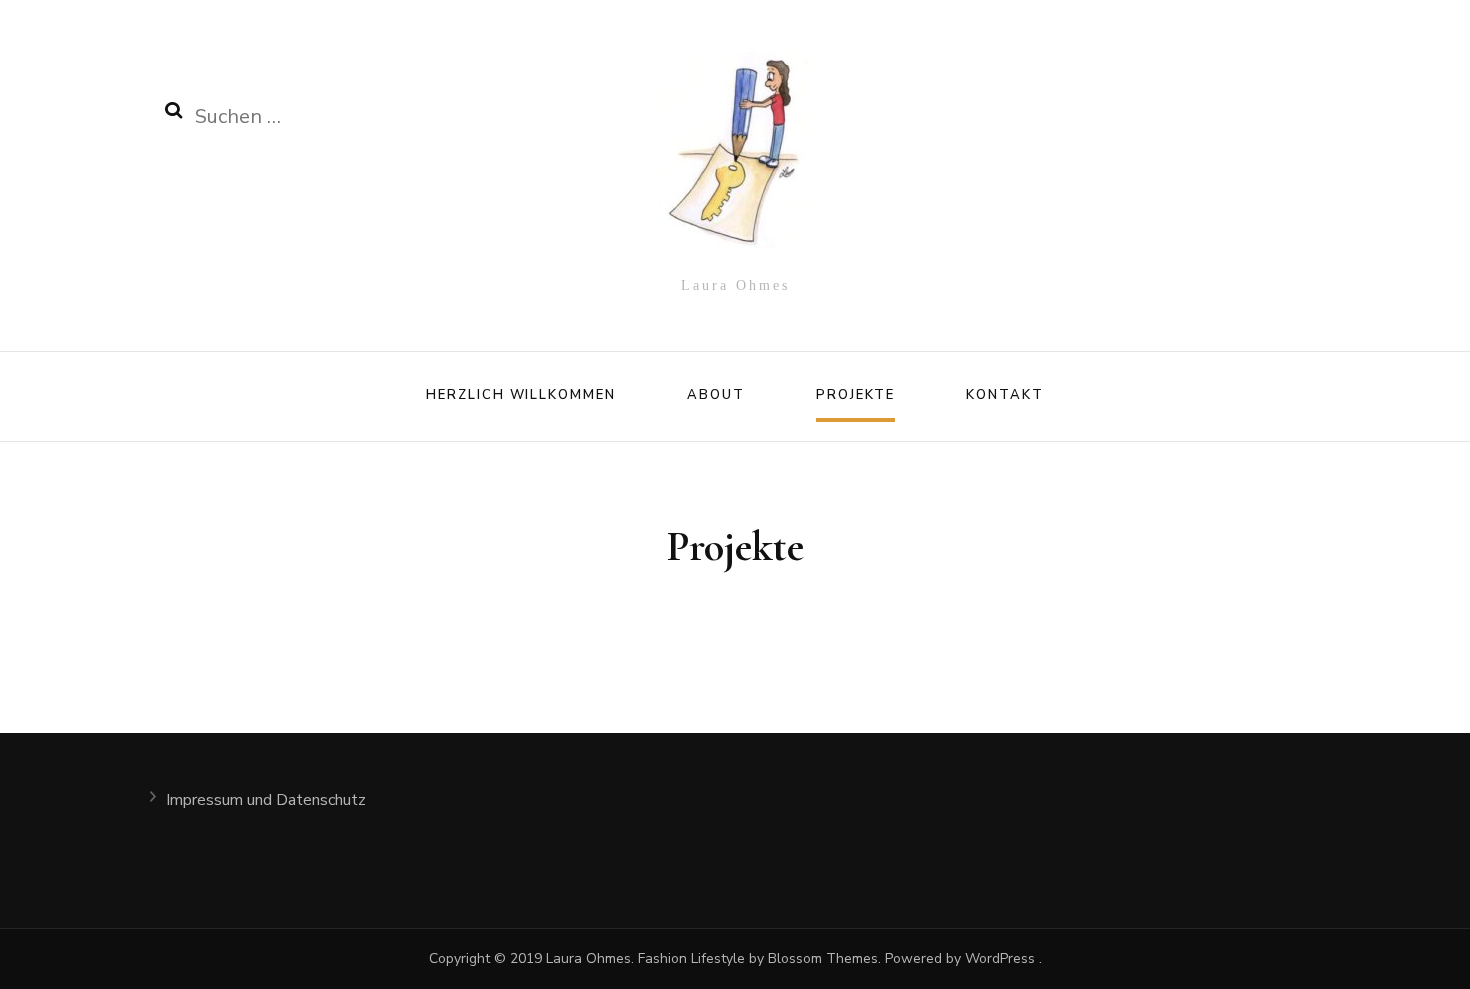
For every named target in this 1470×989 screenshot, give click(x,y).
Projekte (856, 395)
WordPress (1000, 958)
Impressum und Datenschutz (266, 800)
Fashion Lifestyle (689, 958)
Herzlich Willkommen (521, 395)
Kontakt (1005, 395)
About (716, 395)
